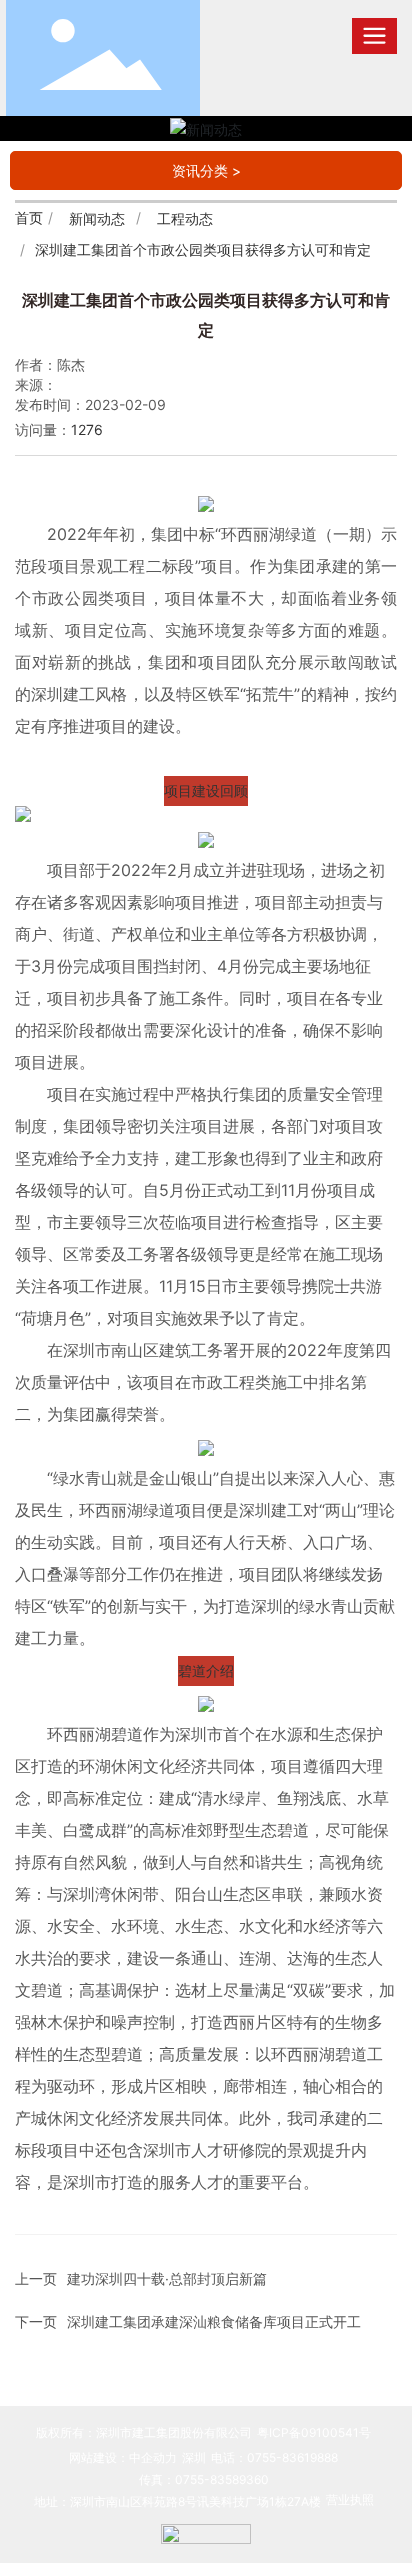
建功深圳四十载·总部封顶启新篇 (167, 2278)
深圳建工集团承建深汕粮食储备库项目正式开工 (214, 2321)
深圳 (194, 2457)
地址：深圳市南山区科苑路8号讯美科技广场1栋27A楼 (177, 2501)
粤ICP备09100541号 (314, 2432)
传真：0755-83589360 (204, 2479)
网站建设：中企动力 (123, 2457)
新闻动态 (97, 218)
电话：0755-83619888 (274, 2457)
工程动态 (185, 218)
